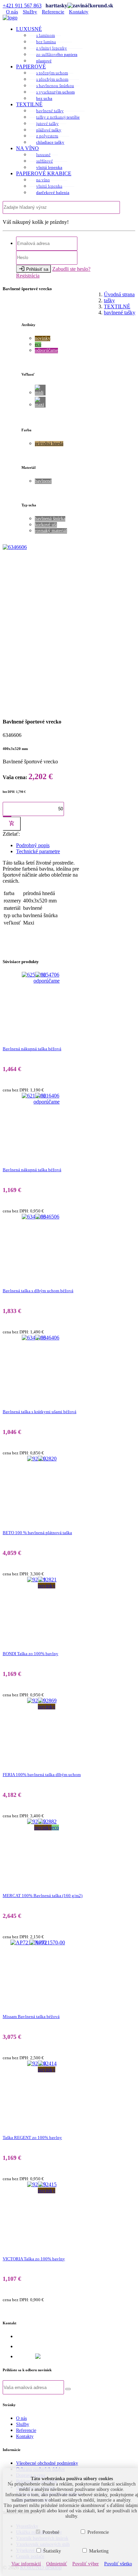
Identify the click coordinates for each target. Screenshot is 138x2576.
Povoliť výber (86, 2564)
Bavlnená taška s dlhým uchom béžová (38, 1291)
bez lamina (46, 42)
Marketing (99, 2551)
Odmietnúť (57, 2564)
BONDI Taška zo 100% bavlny (30, 1654)
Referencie (53, 12)
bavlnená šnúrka (50, 519)
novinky (43, 338)
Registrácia (28, 276)
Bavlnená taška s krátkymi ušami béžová (40, 1412)
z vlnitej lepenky (52, 48)
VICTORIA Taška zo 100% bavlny (34, 2259)
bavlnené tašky (50, 111)
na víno (43, 180)
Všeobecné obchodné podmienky (47, 2463)
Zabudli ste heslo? (71, 269)
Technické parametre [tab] (38, 851)
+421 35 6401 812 (36, 2336)
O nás (12, 12)
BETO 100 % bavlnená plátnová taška (37, 1533)
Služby (30, 12)
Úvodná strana (119, 294)
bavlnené (43, 481)
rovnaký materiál (51, 531)
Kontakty (79, 12)
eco (38, 344)
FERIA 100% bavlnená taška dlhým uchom (42, 1775)
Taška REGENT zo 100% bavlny (32, 2138)
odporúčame (46, 350)
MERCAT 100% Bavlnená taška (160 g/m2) (43, 1896)
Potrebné (51, 2532)
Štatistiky (52, 2551)
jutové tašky (47, 123)
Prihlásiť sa (33, 269)
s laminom (46, 35)
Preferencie (98, 2532)
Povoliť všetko (118, 2564)
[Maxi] (40, 402)
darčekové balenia (53, 193)
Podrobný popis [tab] (33, 845)
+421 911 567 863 (22, 6)
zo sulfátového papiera (57, 54)
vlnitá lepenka (49, 167)
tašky (109, 300)
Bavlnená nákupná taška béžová (32, 1049)
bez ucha (44, 98)
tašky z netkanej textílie (58, 117)
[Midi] (40, 390)
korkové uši (46, 525)
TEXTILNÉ (117, 306)
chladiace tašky (50, 142)
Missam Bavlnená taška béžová (31, 2017)
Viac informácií (26, 2564)
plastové (44, 61)
